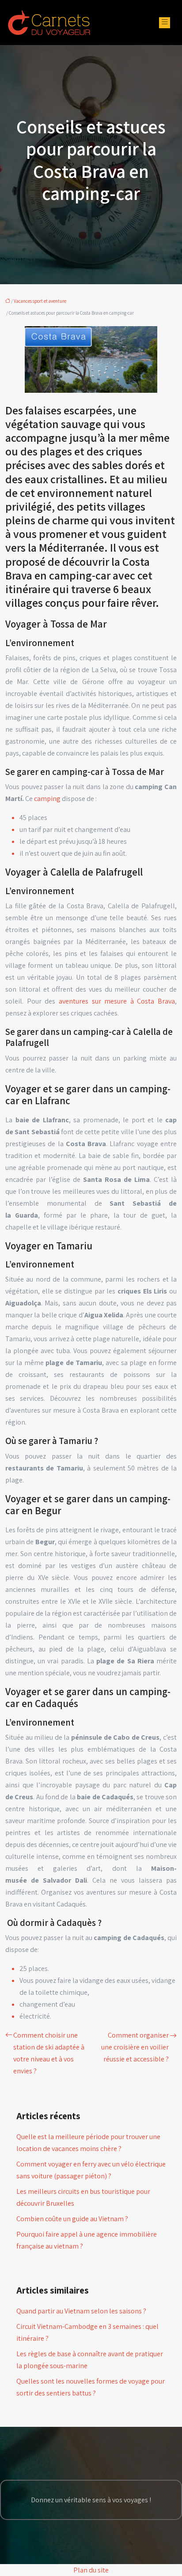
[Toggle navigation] (165, 23)
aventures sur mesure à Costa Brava (117, 1001)
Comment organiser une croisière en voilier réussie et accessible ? (135, 2047)
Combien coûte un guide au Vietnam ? (72, 2219)
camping (47, 799)
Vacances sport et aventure (40, 301)
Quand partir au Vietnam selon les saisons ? (81, 2311)
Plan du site (91, 2570)
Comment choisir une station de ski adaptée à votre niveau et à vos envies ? (49, 2053)
